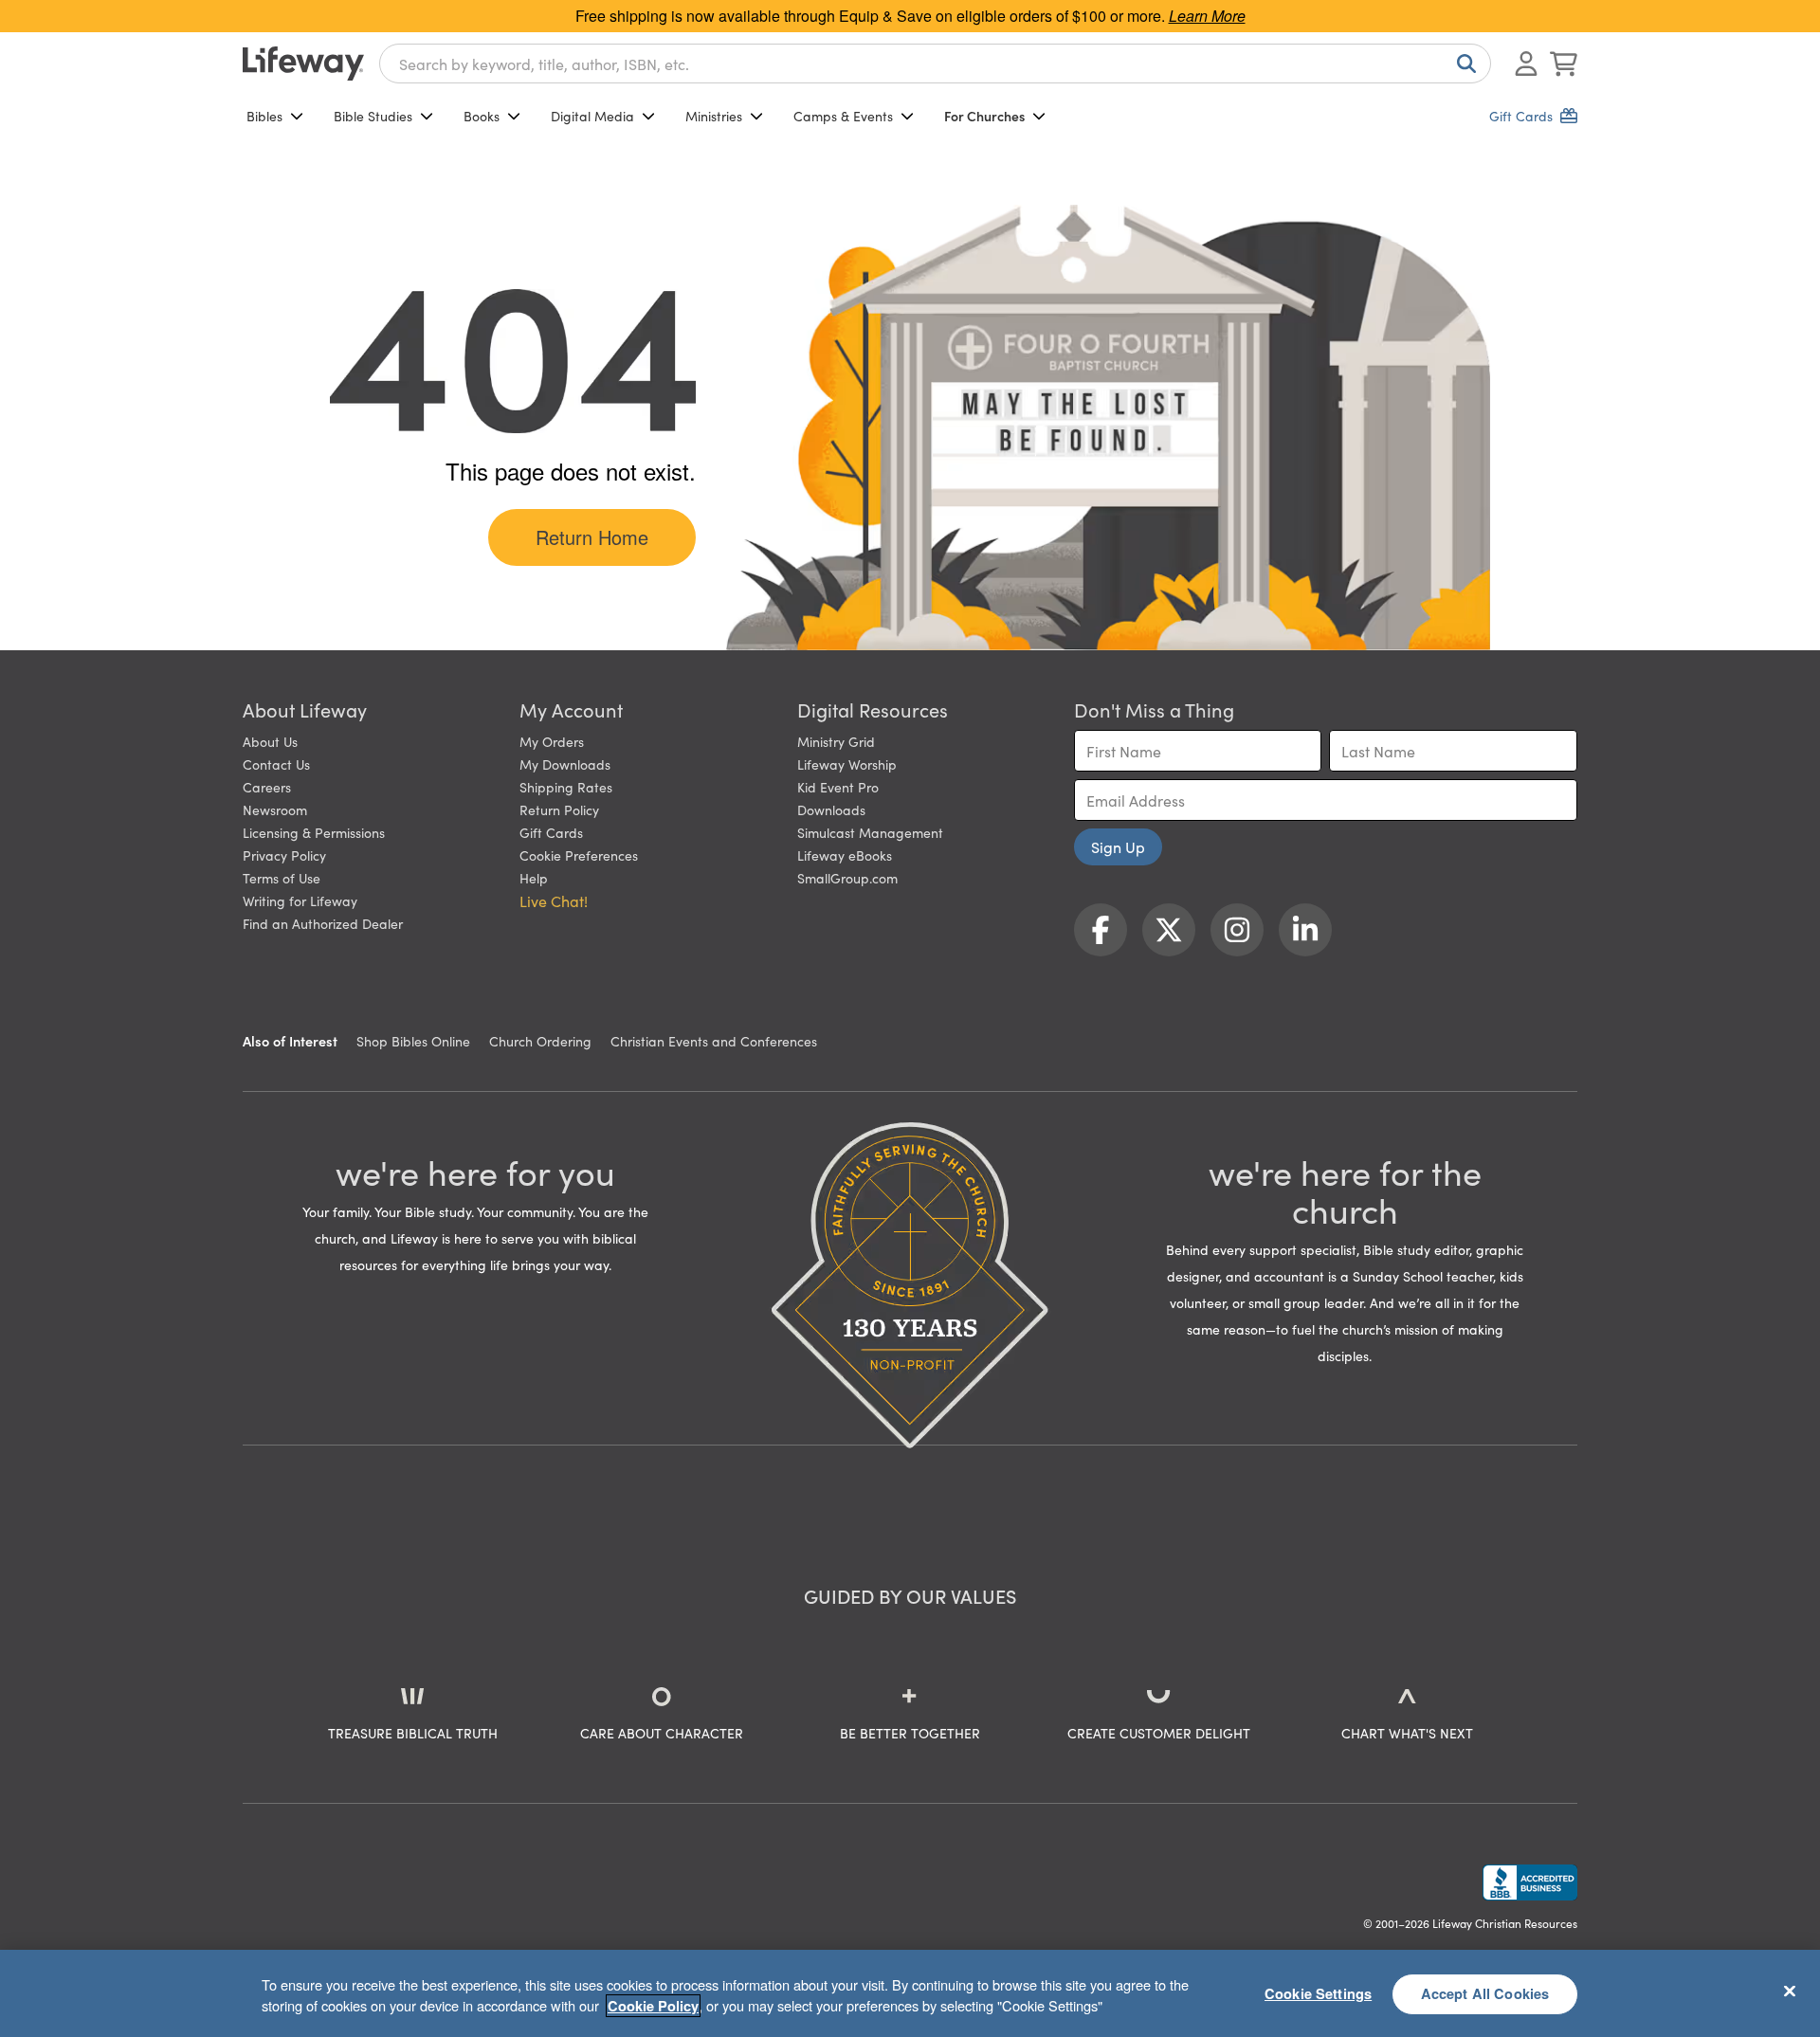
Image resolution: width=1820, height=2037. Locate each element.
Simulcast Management (870, 832)
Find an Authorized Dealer (323, 923)
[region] (910, 1993)
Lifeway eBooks (845, 855)
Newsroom (275, 809)
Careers (267, 787)
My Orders (552, 741)
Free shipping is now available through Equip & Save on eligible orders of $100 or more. (910, 16)
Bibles (264, 116)
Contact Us (276, 764)
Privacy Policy (284, 855)
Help (534, 878)
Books (482, 116)
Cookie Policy (653, 2006)
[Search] (1463, 64)
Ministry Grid (836, 741)
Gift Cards (551, 832)
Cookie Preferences (579, 855)
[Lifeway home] (303, 64)
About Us (270, 741)
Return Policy (559, 809)
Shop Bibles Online (413, 1041)
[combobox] (935, 64)
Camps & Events (843, 116)
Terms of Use (282, 878)
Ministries (714, 116)
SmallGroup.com (847, 878)
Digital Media (592, 116)
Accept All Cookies (1485, 1993)
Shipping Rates (566, 787)
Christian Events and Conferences (714, 1041)
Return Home (592, 537)
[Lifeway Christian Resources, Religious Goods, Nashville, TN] (1530, 1882)
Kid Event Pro (838, 787)
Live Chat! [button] (554, 900)
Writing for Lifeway (300, 900)
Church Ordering (540, 1041)
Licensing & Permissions (314, 832)
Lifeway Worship (847, 764)
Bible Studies (373, 116)
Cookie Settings (1318, 1993)
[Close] (1790, 1991)
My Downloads (565, 764)
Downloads (831, 809)
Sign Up (1118, 846)
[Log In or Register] (1526, 64)
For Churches (984, 116)
